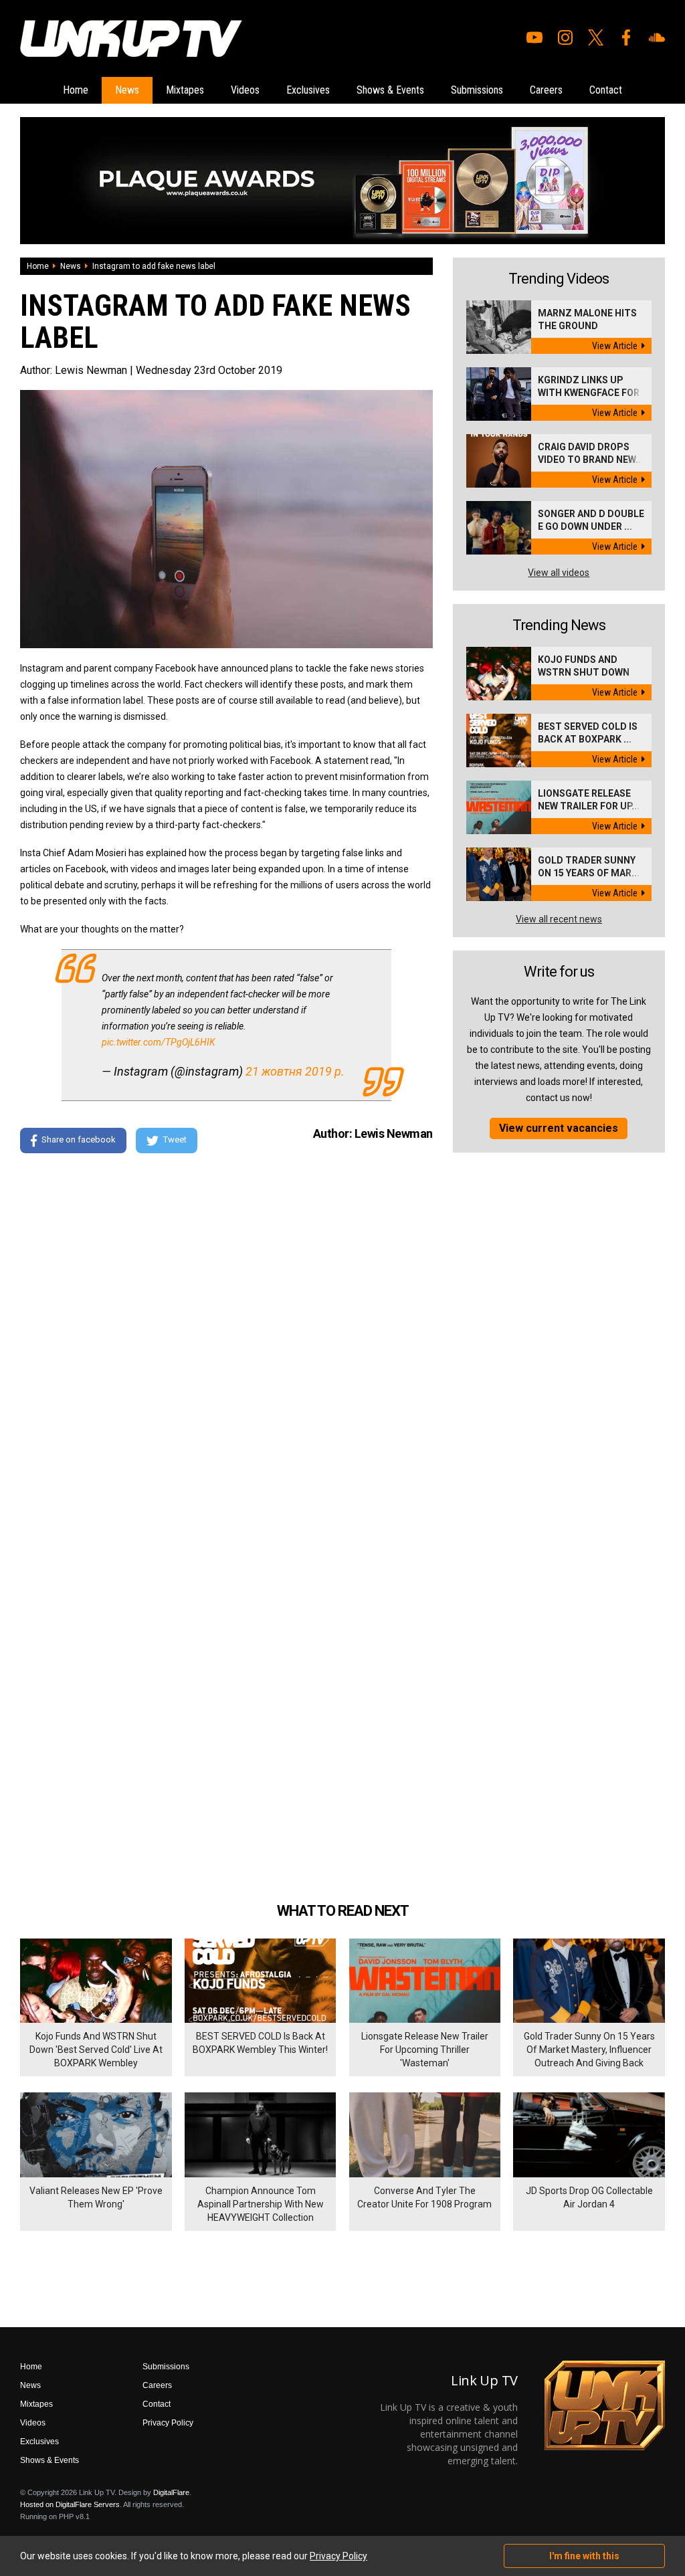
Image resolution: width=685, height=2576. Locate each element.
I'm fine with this (584, 2556)
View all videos (559, 573)
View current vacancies (559, 1128)
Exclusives (308, 90)
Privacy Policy (168, 2423)
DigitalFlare (171, 2492)
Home (76, 90)
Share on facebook (79, 1140)
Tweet (175, 1140)
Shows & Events (390, 90)
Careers (546, 90)
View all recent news (559, 919)
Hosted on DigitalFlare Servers (70, 2504)
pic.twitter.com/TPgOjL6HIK (159, 1042)
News (127, 90)
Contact (606, 90)
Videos (245, 90)
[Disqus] (226, 1346)
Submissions (477, 90)
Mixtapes (185, 90)
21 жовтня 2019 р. (295, 1071)
